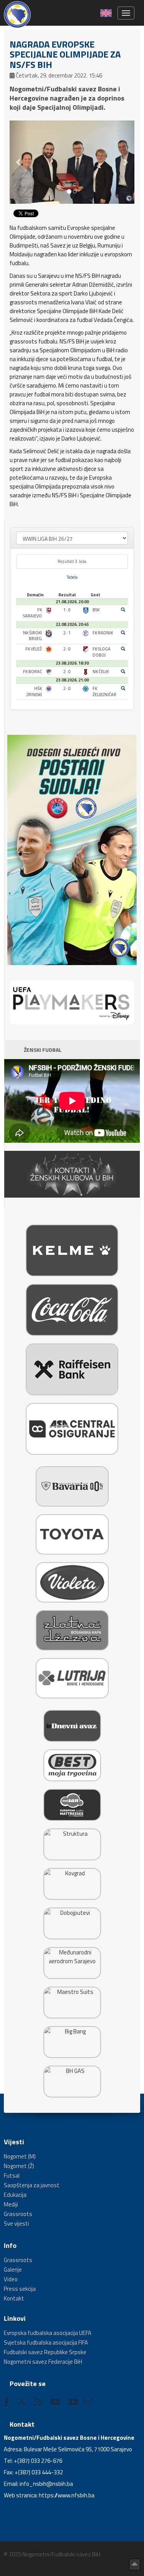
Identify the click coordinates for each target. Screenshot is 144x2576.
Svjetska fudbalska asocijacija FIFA (46, 2342)
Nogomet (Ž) (19, 2166)
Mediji (11, 2204)
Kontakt (14, 2298)
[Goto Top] (135, 2564)
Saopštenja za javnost (32, 2185)
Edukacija (15, 2195)
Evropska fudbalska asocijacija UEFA (48, 2333)
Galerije (13, 2270)
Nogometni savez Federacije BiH (43, 2362)
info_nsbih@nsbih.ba (46, 2484)
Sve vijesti (17, 2224)
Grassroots (18, 2214)
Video (11, 2279)
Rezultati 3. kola (72, 561)
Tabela (72, 577)
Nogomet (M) (20, 2156)
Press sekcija (20, 2289)
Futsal (12, 2176)
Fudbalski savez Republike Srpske (45, 2352)
